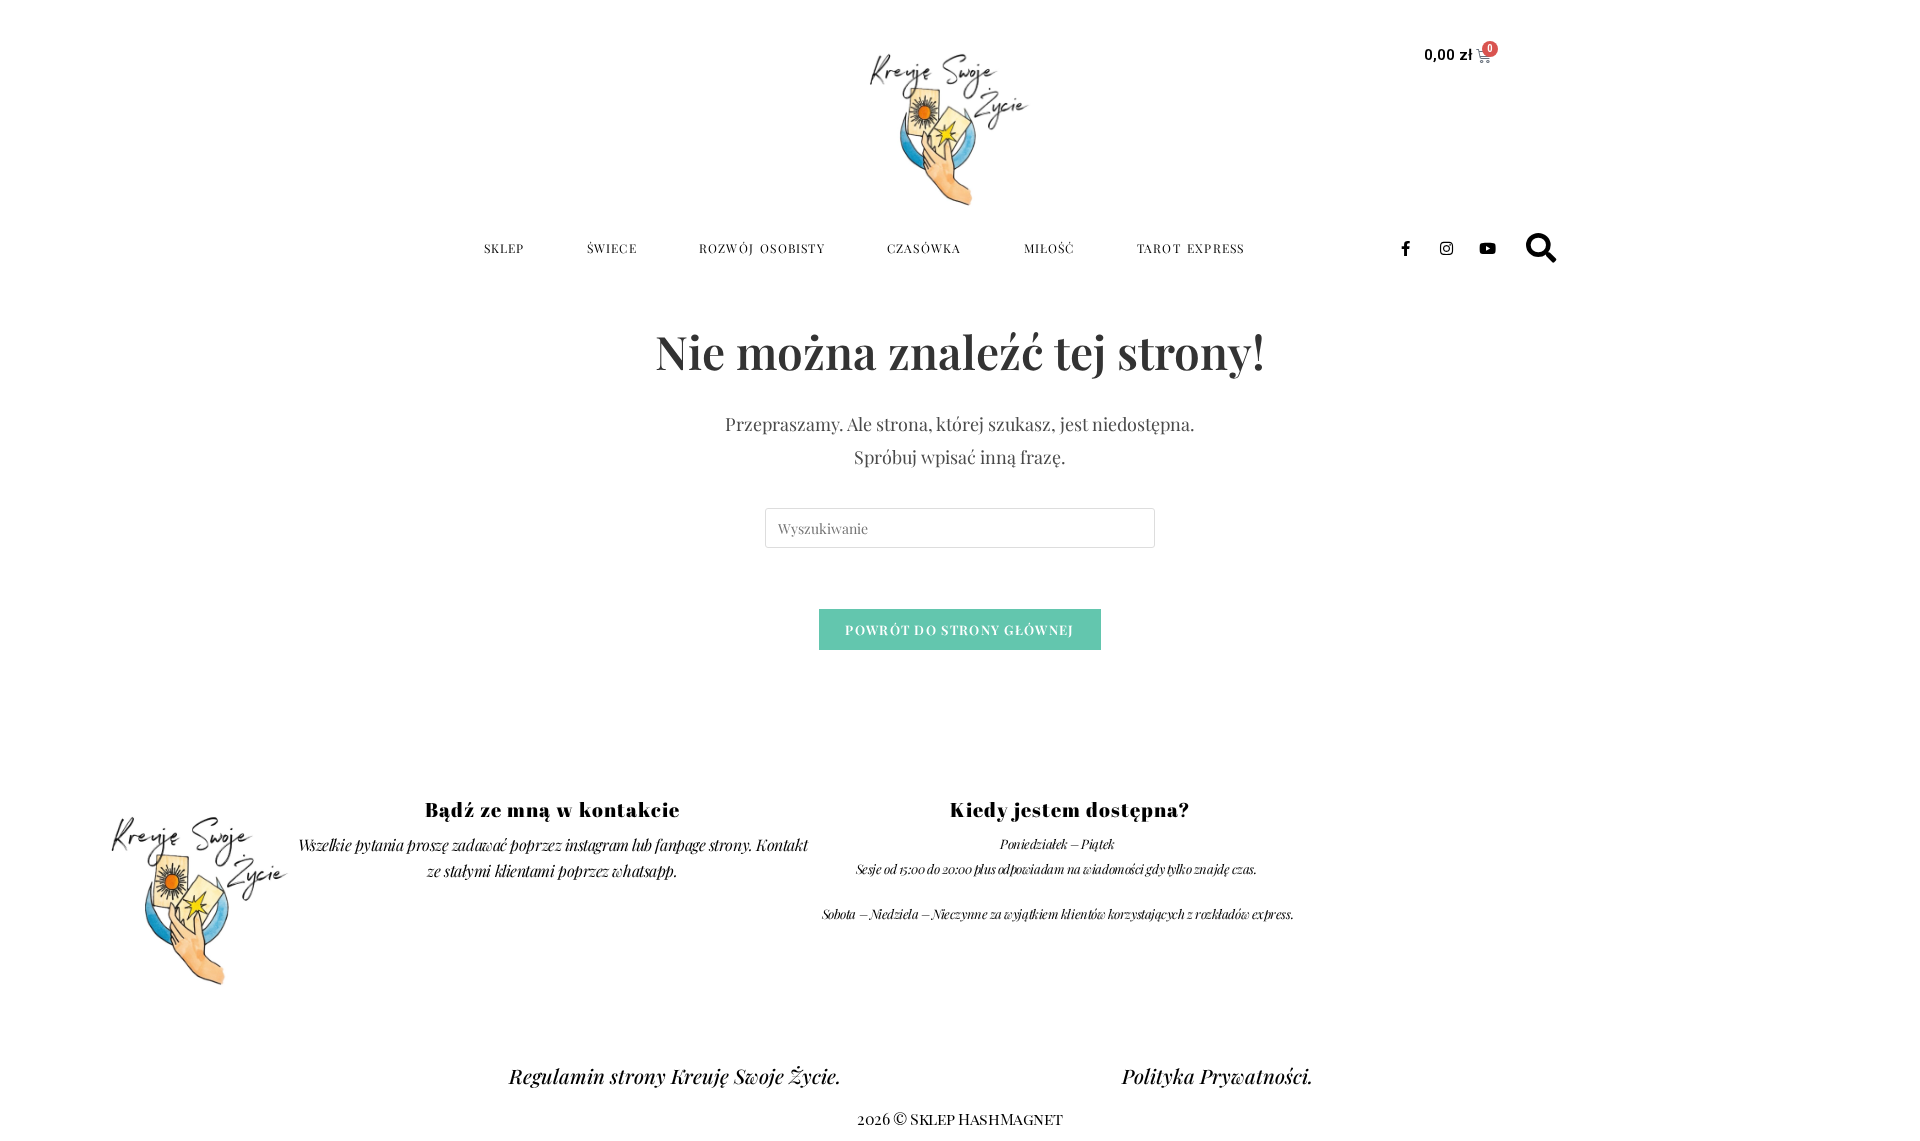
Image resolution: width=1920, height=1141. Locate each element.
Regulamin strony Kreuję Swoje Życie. (675, 1075)
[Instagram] (1446, 248)
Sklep (504, 248)
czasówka (924, 248)
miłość (1049, 248)
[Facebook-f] (1405, 248)
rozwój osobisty (762, 248)
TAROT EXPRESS (1191, 248)
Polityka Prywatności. (1217, 1075)
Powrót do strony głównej (959, 629)
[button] (1540, 248)
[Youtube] (1487, 248)
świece (612, 248)
